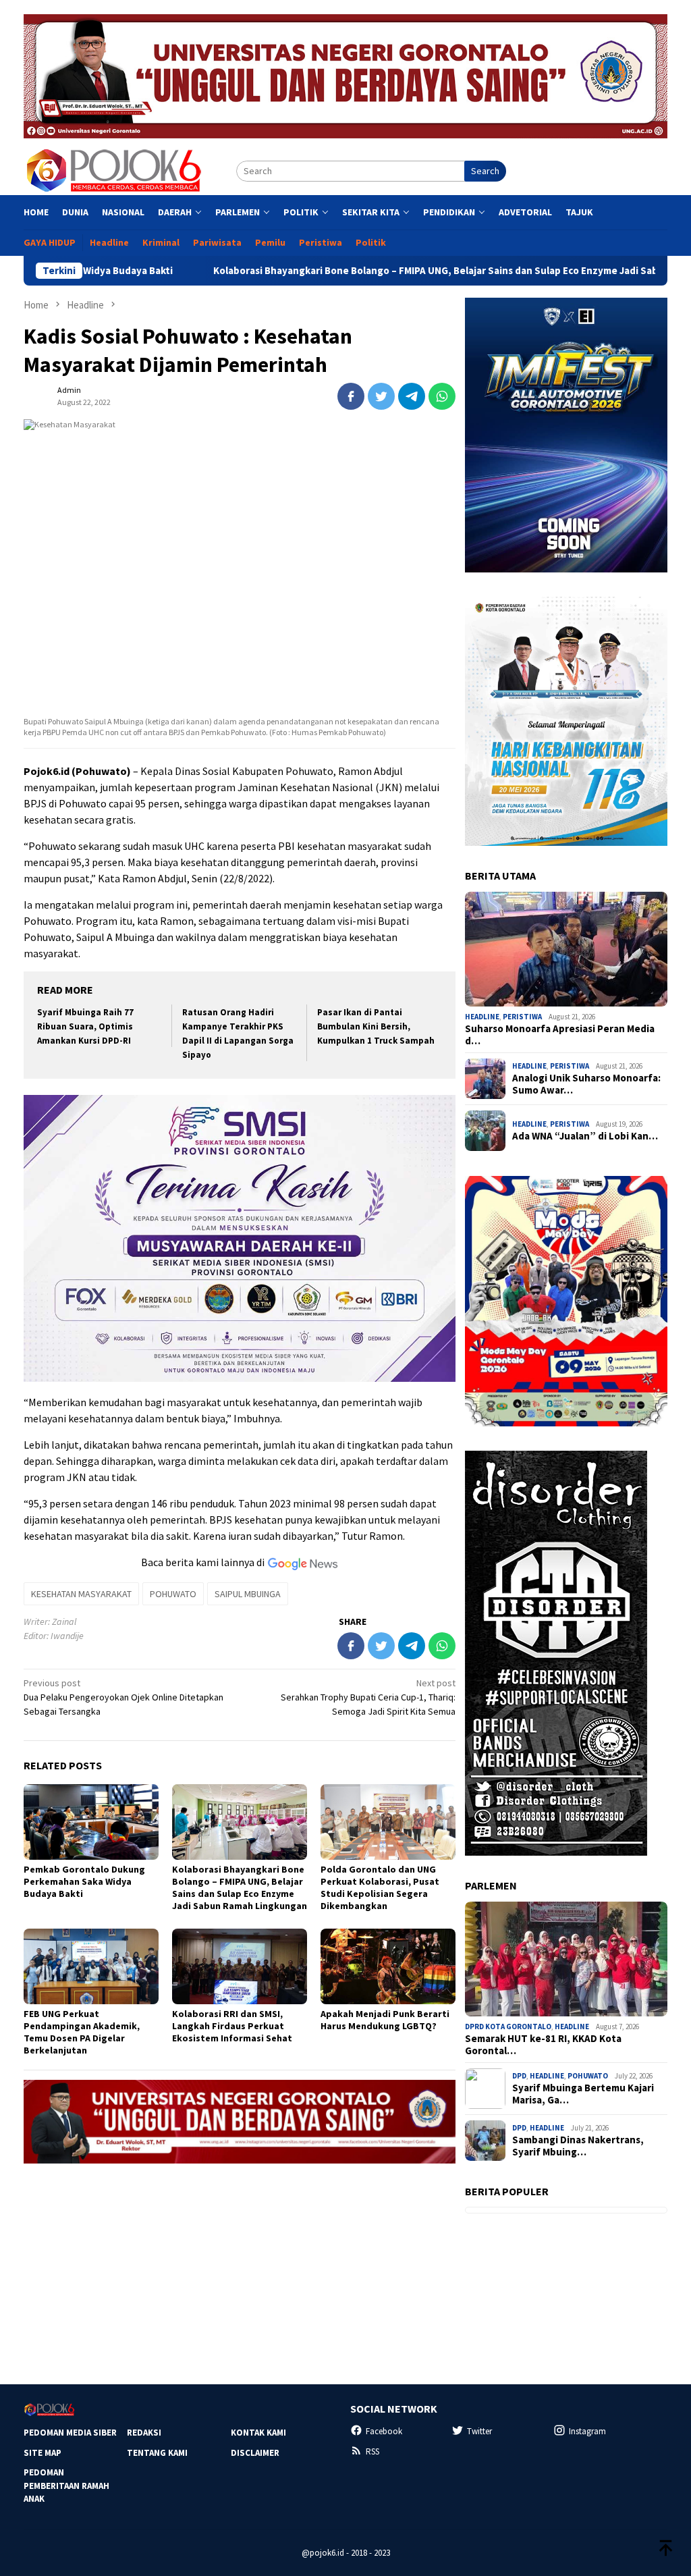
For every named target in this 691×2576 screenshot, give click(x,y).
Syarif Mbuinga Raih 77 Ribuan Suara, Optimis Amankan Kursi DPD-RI (85, 1026)
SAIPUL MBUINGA (248, 1594)
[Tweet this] (381, 396)
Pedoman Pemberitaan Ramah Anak (66, 2486)
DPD (519, 2076)
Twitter (479, 2431)
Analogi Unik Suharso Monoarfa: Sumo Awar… (586, 1084)
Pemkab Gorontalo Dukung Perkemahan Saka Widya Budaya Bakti (84, 1881)
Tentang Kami (157, 2453)
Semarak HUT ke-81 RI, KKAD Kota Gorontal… (543, 2045)
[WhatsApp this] (442, 396)
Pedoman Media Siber (70, 2433)
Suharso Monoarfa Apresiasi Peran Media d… (560, 1035)
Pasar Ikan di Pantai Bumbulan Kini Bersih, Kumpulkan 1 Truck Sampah (376, 1026)
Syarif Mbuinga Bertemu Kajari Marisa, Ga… (583, 2094)
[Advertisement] (240, 2268)
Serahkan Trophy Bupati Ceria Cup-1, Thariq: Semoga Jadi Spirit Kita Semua (368, 1697)
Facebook (384, 2431)
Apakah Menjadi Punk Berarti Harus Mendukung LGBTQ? (385, 2020)
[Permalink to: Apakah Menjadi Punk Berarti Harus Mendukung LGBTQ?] (388, 1966)
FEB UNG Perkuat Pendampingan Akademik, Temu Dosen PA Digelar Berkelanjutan (82, 2032)
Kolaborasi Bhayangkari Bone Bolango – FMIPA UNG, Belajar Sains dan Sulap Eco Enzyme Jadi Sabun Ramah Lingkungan (380, 271)
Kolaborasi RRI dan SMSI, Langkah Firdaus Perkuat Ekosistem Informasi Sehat (232, 2026)
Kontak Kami (258, 2433)
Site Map (43, 2453)
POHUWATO (173, 1594)
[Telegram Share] (412, 396)
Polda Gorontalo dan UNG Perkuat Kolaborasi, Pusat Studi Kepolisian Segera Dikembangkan (380, 1887)
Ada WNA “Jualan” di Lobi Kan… (585, 1136)
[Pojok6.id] (113, 170)
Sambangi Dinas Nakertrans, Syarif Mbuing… (578, 2146)
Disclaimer (255, 2453)
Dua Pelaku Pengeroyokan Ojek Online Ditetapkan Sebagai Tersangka (123, 1697)
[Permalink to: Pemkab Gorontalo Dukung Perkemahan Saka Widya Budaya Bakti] (91, 1822)
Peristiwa (522, 1017)
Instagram (587, 2431)
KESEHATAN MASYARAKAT (81, 1594)
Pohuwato (588, 2076)
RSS (372, 2451)
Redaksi (144, 2433)
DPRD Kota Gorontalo (508, 2027)
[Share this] (351, 396)
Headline (482, 1017)
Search (485, 171)
